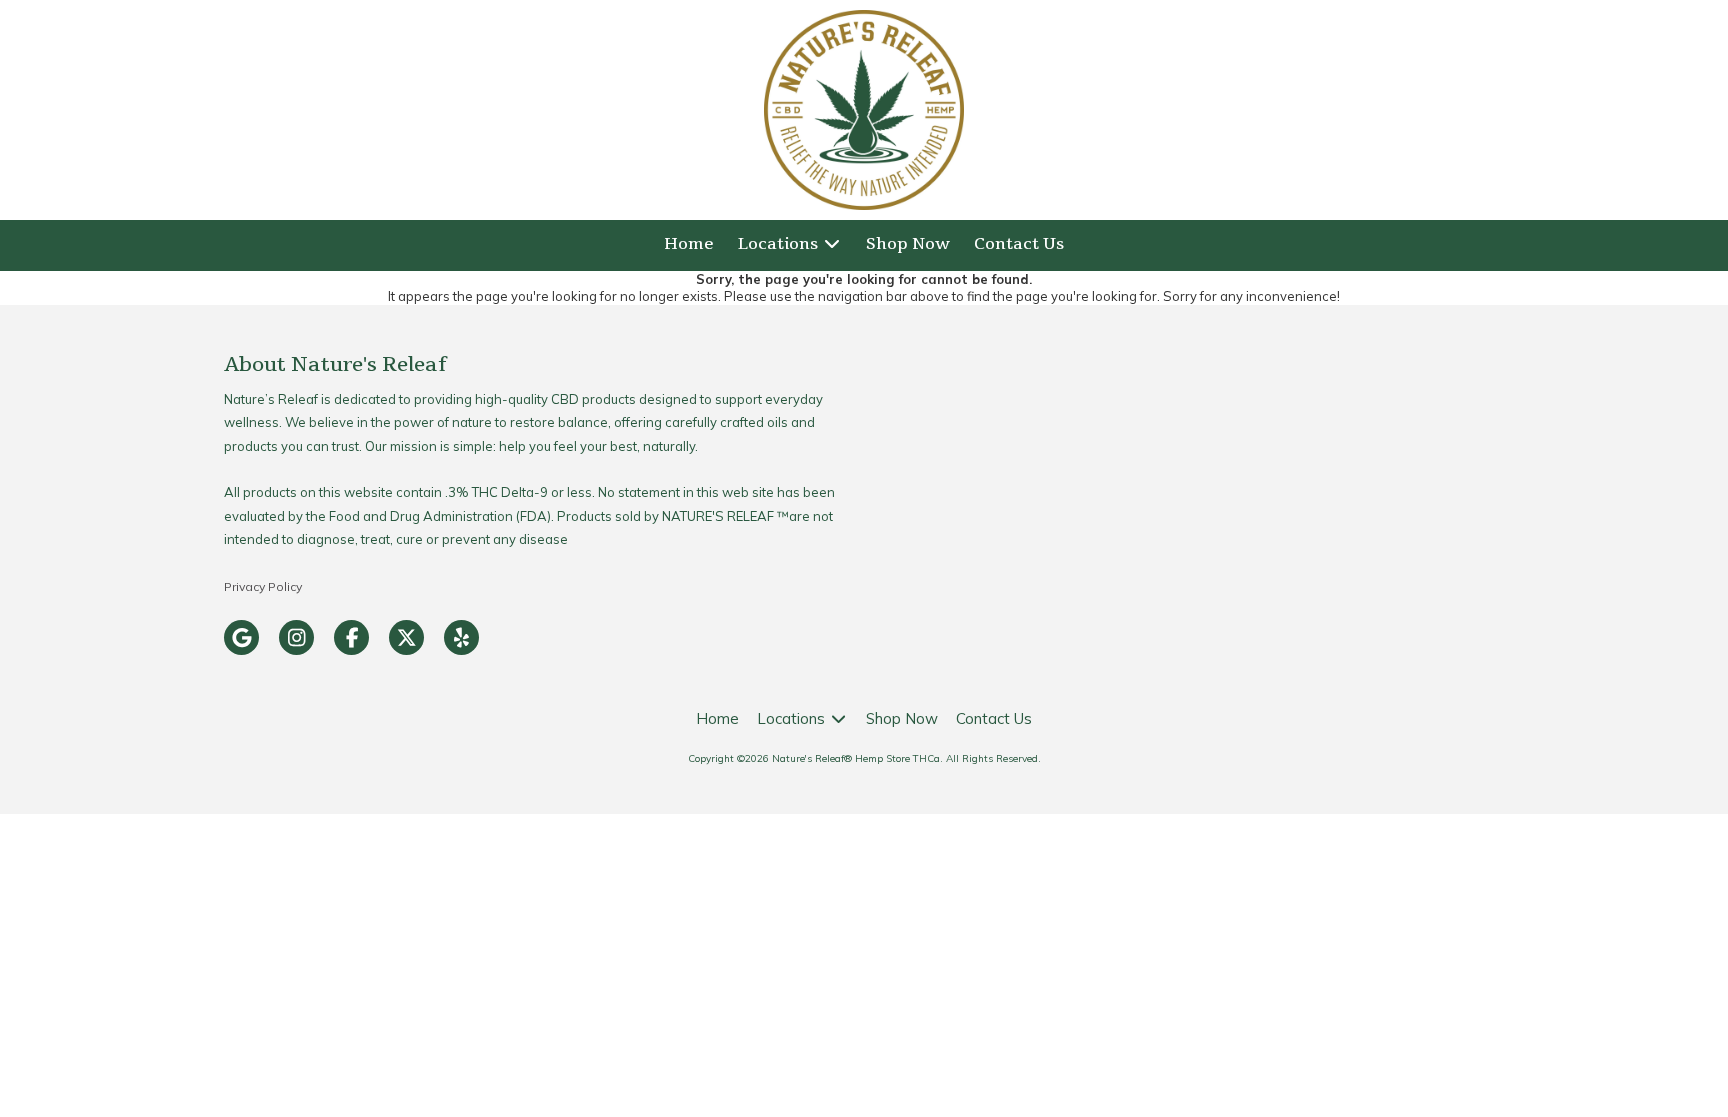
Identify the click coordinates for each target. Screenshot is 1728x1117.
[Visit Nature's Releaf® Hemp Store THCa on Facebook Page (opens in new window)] (351, 637)
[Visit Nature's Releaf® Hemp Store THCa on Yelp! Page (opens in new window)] (461, 637)
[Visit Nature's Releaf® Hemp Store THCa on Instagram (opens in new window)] (296, 637)
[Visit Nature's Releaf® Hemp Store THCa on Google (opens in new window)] (241, 637)
